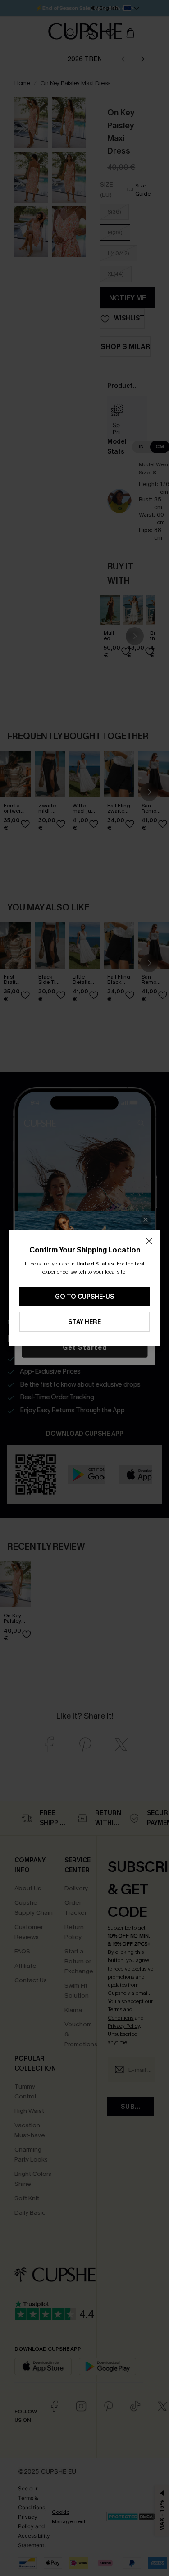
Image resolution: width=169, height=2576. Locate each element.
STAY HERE (84, 1322)
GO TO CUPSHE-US (84, 1297)
